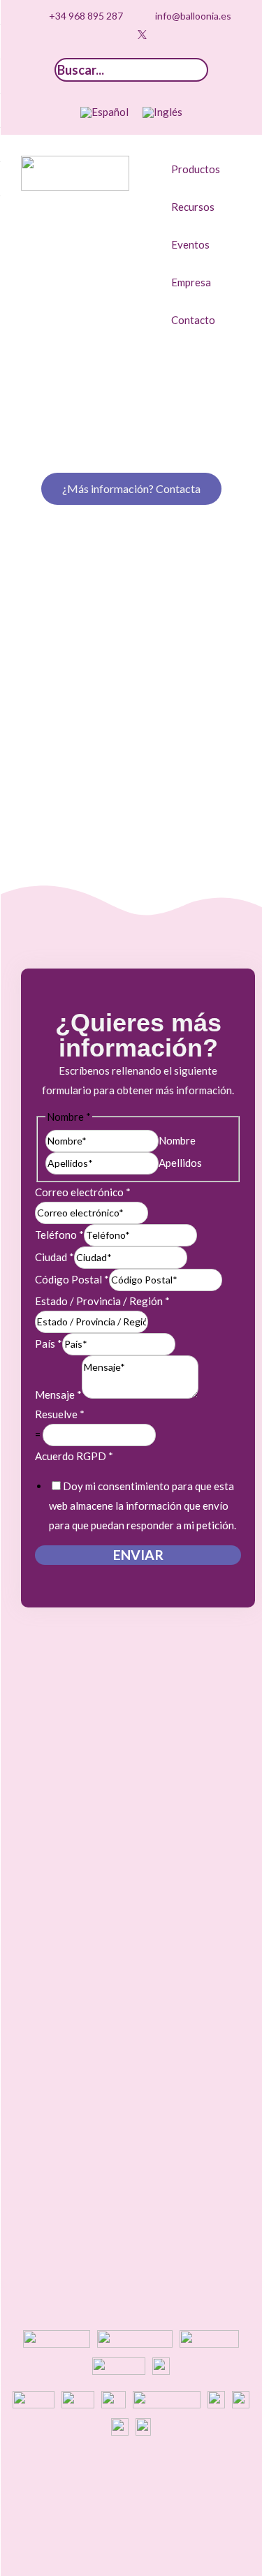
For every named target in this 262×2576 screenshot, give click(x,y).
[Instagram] (99, 35)
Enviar (138, 1555)
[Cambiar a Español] (104, 112)
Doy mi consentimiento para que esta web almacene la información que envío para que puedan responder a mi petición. (143, 1506)
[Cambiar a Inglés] (162, 112)
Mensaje (58, 1394)
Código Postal (72, 1279)
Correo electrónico (83, 1192)
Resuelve (60, 1414)
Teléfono (59, 1235)
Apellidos (180, 1163)
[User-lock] (185, 35)
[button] (204, 169)
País (49, 1344)
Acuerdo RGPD (74, 1456)
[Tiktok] (77, 35)
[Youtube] (120, 35)
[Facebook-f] (163, 35)
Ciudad (54, 1257)
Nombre (177, 1140)
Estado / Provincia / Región (102, 1301)
